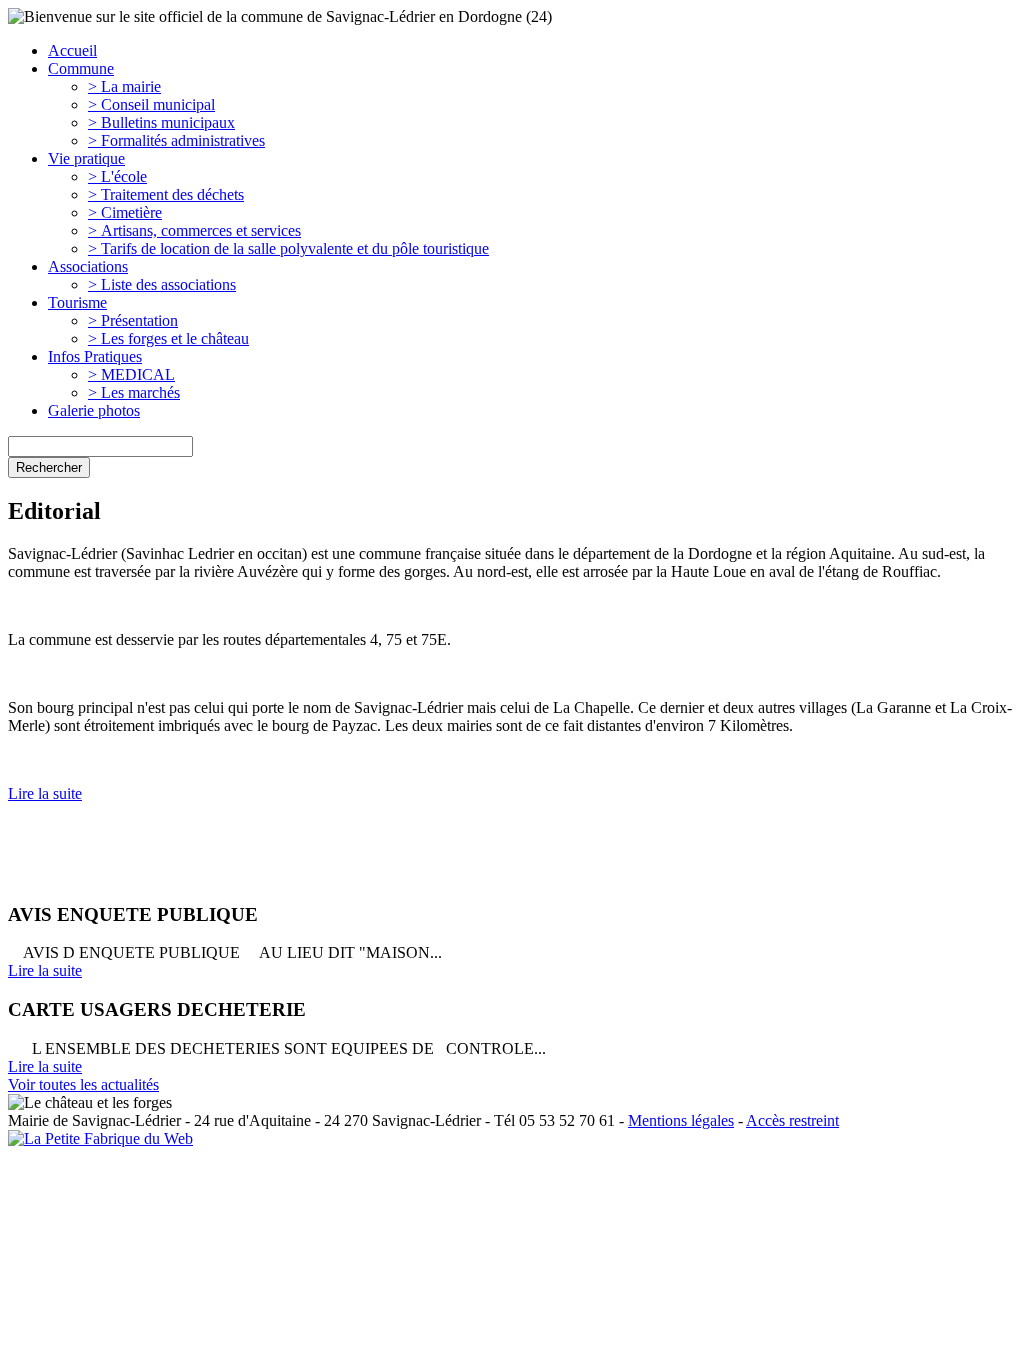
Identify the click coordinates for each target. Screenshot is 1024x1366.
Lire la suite (45, 793)
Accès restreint (792, 1120)
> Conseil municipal (151, 104)
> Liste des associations (162, 284)
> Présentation (133, 320)
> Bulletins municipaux (161, 122)
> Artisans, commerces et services (194, 230)
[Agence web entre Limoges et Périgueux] (100, 1138)
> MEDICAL (131, 374)
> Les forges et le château (168, 338)
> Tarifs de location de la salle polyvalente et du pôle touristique (288, 248)
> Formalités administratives (176, 140)
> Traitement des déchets (166, 194)
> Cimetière (125, 212)
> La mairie (124, 86)
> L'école (117, 176)
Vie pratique (86, 158)
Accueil (72, 50)
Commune (81, 68)
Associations (88, 266)
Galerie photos (94, 410)
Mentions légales (681, 1120)
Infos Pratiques (95, 356)
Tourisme (77, 302)
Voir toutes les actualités (83, 1084)
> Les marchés (134, 392)
